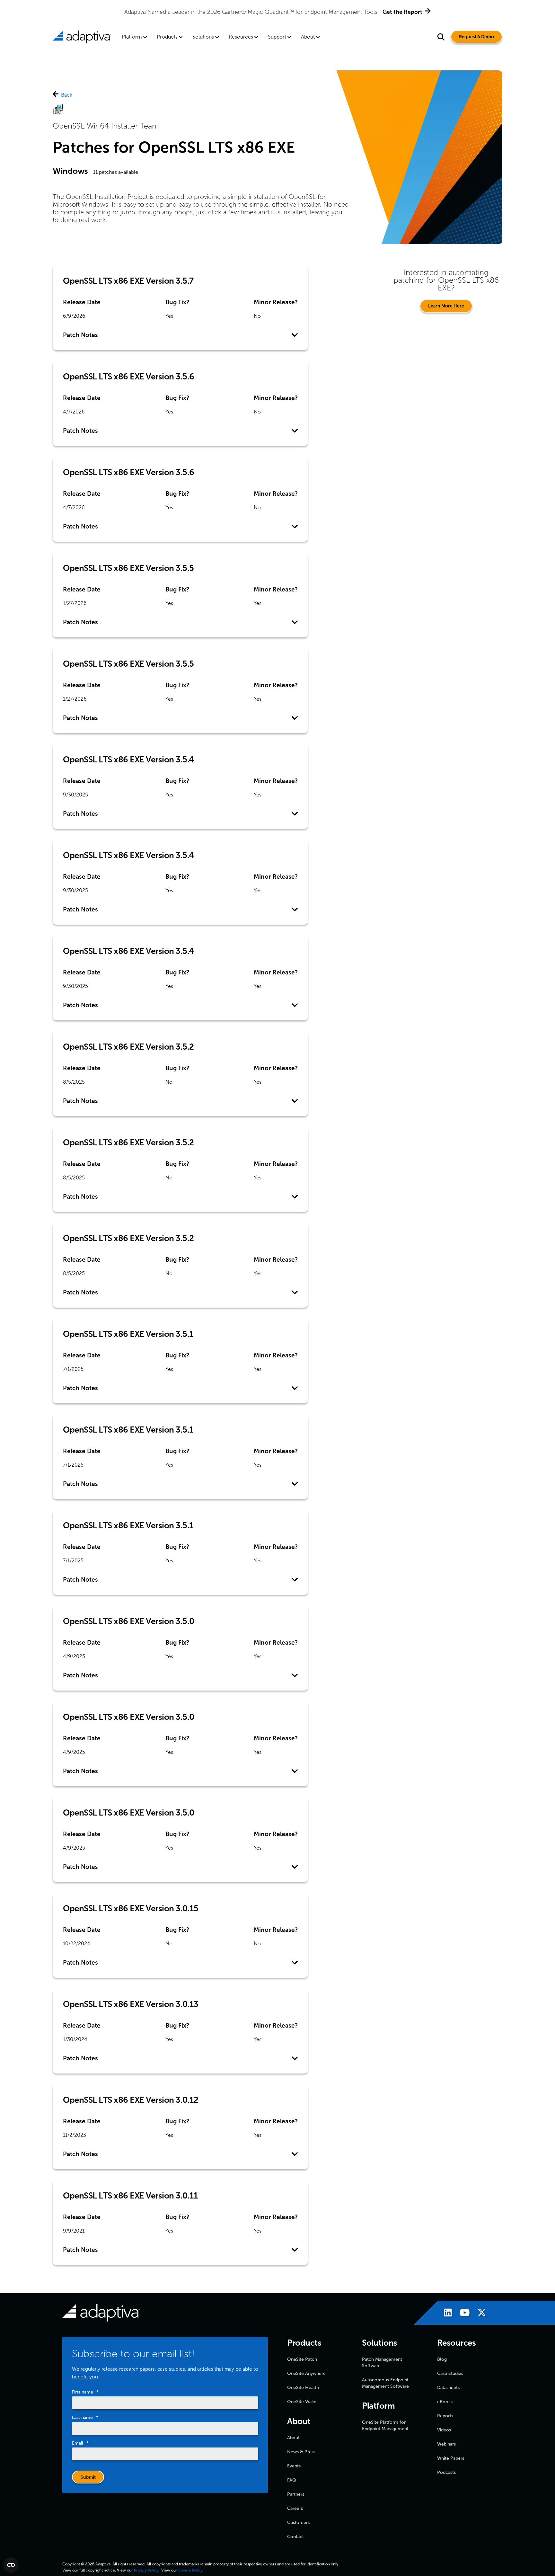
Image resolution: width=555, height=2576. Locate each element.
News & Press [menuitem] (301, 2452)
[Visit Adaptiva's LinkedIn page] (445, 2314)
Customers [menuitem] (298, 2523)
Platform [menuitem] (132, 37)
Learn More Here (446, 306)
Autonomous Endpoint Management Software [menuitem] (385, 2383)
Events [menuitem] (294, 2466)
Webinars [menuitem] (446, 2444)
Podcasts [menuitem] (446, 2472)
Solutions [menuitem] (203, 37)
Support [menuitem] (277, 37)
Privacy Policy (146, 2570)
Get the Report (402, 12)
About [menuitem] (308, 37)
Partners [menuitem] (296, 2494)
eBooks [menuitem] (445, 2402)
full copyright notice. (98, 2570)
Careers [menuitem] (295, 2508)
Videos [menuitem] (444, 2430)
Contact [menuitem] (295, 2537)
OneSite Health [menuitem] (303, 2388)
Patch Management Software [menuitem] (382, 2363)
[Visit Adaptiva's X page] (479, 2314)
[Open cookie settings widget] (11, 2565)
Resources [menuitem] (241, 37)
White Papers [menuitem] (451, 2458)
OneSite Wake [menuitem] (302, 2402)
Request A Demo (476, 37)
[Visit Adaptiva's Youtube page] (462, 2314)
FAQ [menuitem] (292, 2480)
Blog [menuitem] (442, 2359)
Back (67, 95)
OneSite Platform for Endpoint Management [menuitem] (385, 2425)
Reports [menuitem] (445, 2416)
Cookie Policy (190, 2570)
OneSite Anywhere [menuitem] (306, 2373)
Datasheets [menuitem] (448, 2388)
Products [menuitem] (167, 37)
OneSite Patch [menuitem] (302, 2359)
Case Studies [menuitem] (450, 2373)
